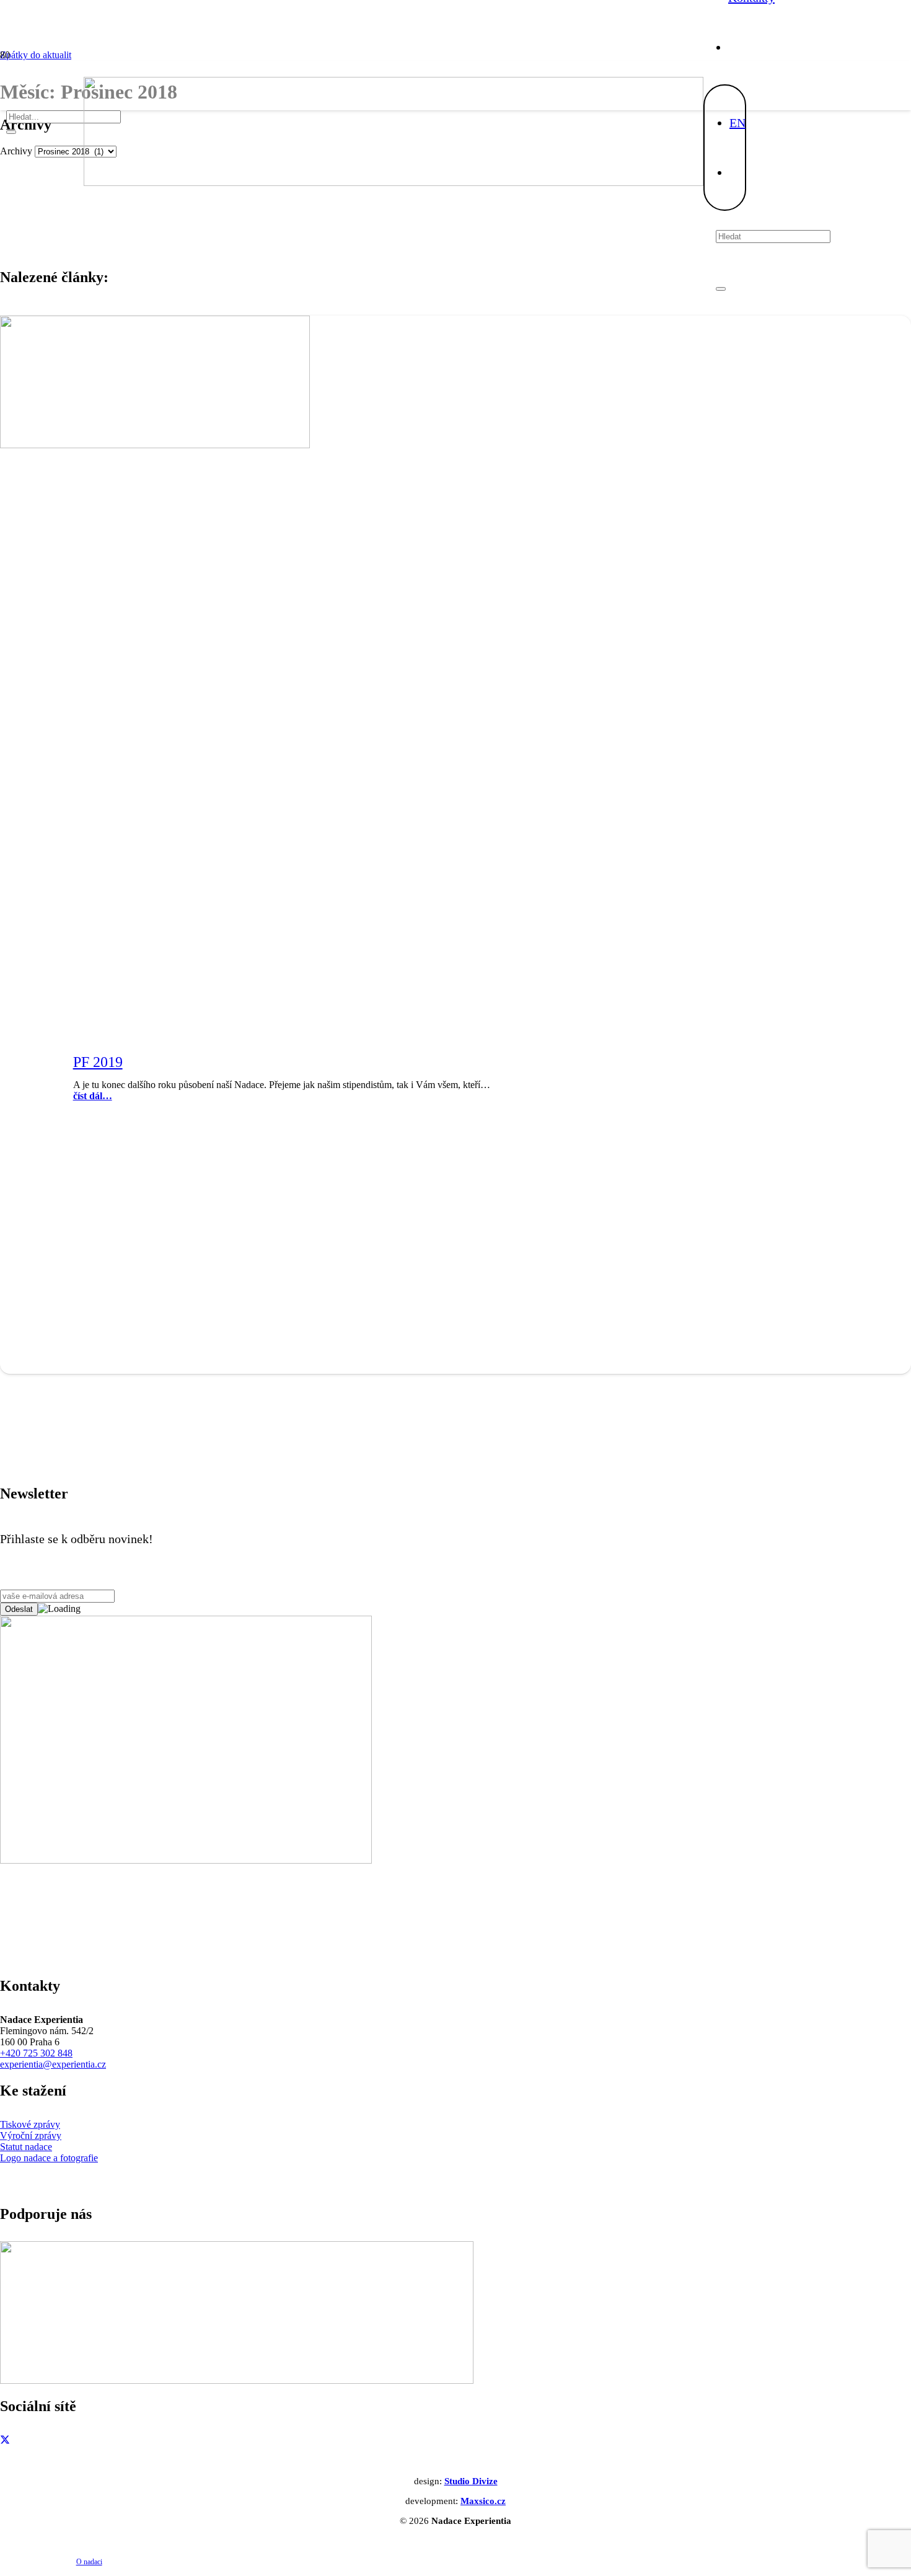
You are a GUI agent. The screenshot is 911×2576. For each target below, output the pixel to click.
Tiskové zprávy (30, 2124)
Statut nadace (26, 2147)
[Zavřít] (721, 289)
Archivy (16, 151)
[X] (5, 2441)
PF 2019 (98, 1062)
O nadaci (89, 2562)
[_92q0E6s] (394, 183)
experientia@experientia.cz (53, 2064)
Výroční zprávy (31, 2136)
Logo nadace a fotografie (49, 2158)
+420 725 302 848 (36, 2053)
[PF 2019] (155, 445)
